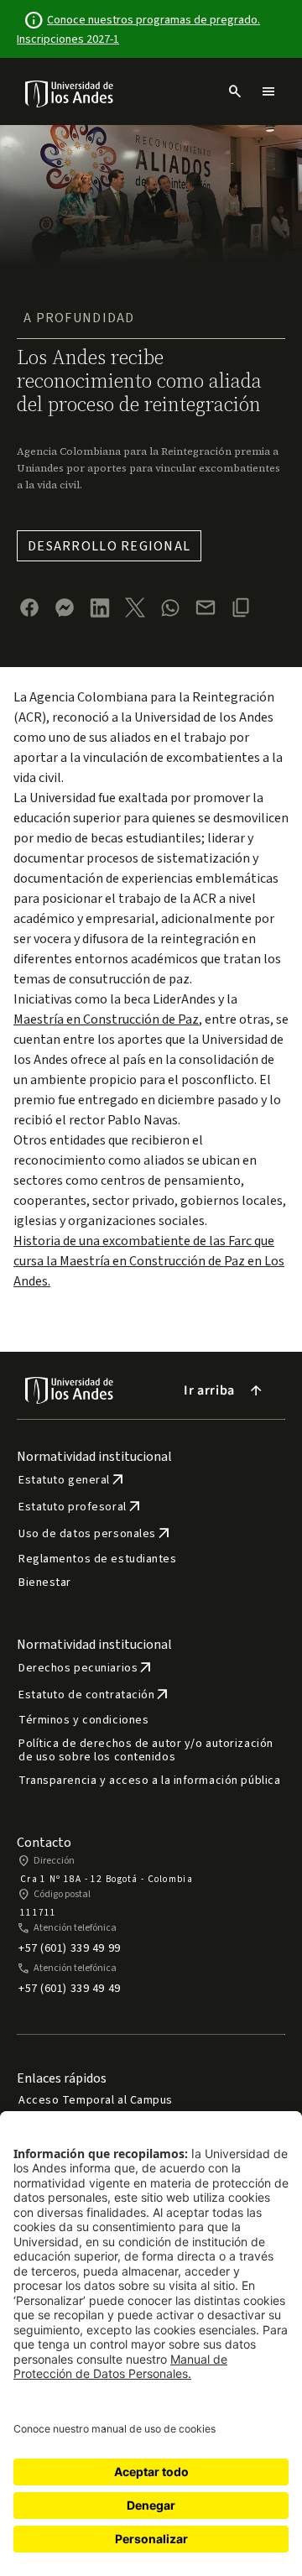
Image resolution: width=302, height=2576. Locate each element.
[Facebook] (29, 607)
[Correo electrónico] (206, 607)
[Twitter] (135, 607)
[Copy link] (241, 607)
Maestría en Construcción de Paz (106, 1019)
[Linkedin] (100, 608)
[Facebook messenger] (65, 607)
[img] (70, 94)
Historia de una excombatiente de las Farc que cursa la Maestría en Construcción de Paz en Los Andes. (149, 1261)
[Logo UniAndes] (70, 93)
